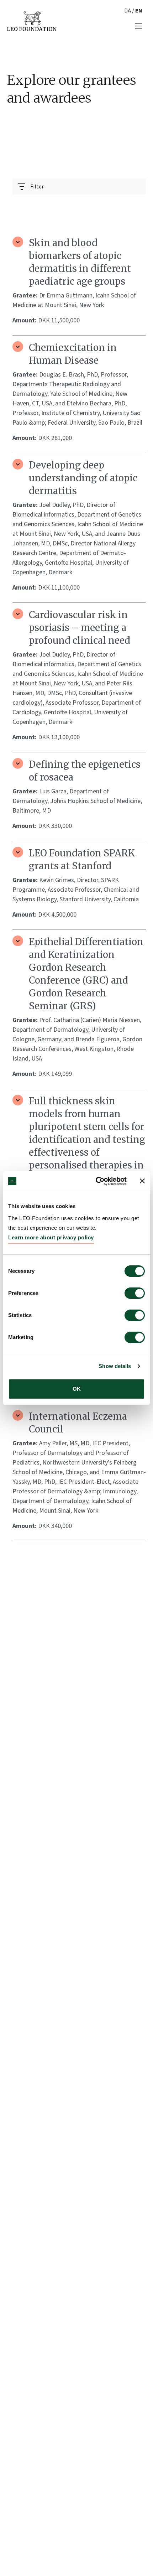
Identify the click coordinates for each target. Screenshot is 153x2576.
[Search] (136, 204)
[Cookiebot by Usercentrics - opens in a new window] (96, 1181)
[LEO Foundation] (32, 21)
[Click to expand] (18, 242)
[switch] (135, 1293)
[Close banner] (142, 1181)
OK (77, 1389)
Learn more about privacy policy (51, 1237)
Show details (115, 1366)
